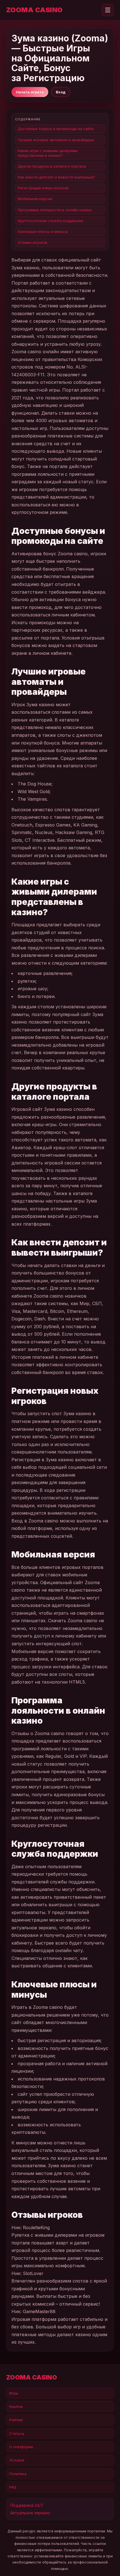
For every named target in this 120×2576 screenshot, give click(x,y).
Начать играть (30, 92)
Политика (18, 2474)
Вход (61, 92)
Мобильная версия (35, 199)
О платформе (21, 2447)
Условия (17, 2460)
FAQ (13, 2487)
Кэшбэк (16, 2406)
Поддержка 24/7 (27, 2505)
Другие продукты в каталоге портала (52, 166)
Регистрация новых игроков (43, 188)
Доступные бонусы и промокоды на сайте (56, 129)
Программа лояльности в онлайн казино (55, 210)
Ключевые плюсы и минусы (43, 232)
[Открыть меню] (108, 10)
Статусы (17, 2433)
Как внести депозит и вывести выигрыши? (57, 177)
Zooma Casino (34, 10)
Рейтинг (16, 2420)
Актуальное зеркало (30, 2513)
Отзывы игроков (33, 242)
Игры (14, 2393)
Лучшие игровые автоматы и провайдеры (56, 140)
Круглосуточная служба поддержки (51, 221)
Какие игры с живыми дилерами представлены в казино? (48, 153)
